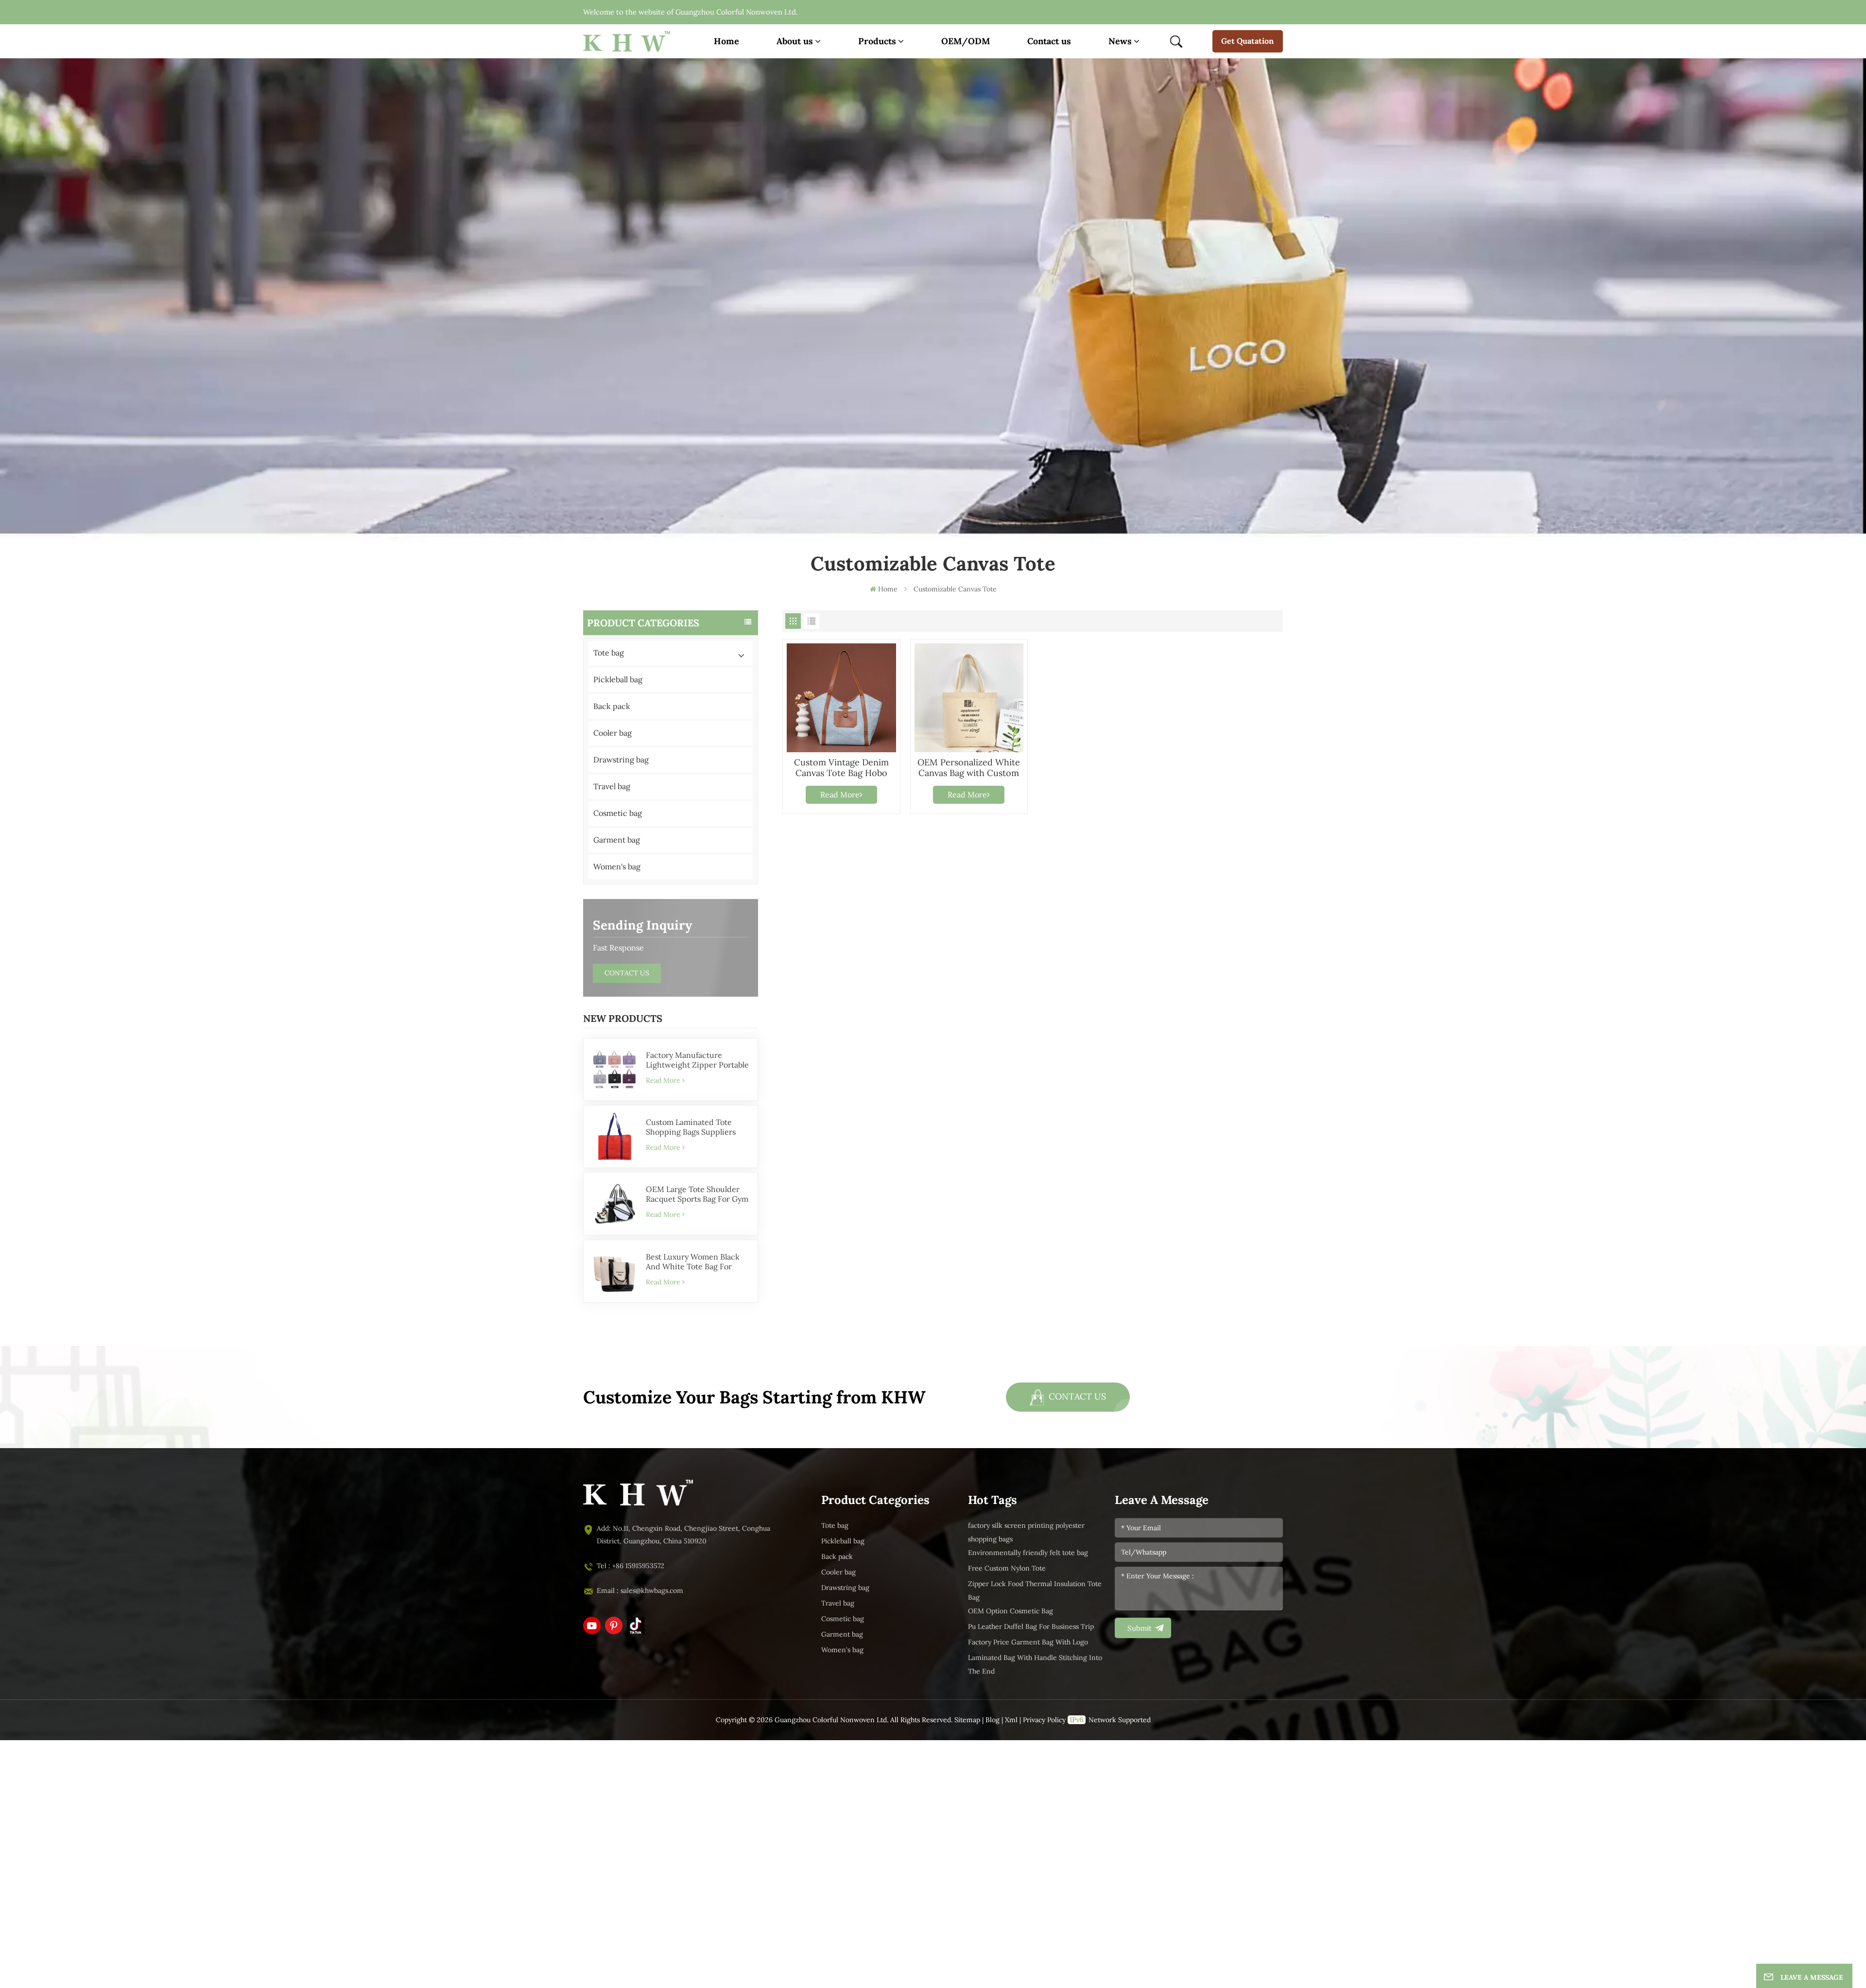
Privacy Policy (1044, 1720)
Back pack (612, 706)
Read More (663, 1080)
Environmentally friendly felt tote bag (1028, 1553)
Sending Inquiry (642, 925)
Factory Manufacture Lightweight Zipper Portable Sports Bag (697, 1060)
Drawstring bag (621, 760)
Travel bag (612, 787)
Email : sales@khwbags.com (640, 1591)
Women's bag (617, 867)
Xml (1011, 1720)
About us (795, 41)
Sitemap (967, 1720)
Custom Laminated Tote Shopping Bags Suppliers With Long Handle (691, 1127)
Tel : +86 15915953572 (631, 1566)
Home (726, 41)
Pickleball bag (618, 680)
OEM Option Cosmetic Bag (1011, 1611)
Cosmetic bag (618, 813)
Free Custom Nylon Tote (1007, 1568)
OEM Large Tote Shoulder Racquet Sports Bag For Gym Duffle (697, 1194)
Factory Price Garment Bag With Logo (1028, 1642)
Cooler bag (613, 733)
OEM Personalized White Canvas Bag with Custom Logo (969, 768)
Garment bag (617, 840)
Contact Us (627, 973)
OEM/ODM (966, 41)
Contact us (1049, 41)
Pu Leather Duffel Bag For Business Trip (1031, 1627)
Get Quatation (1247, 41)
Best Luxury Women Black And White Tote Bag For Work (693, 1262)
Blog (993, 1720)
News (1120, 41)
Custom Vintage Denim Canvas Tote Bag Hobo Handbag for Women (841, 768)
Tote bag (609, 653)
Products (877, 41)
